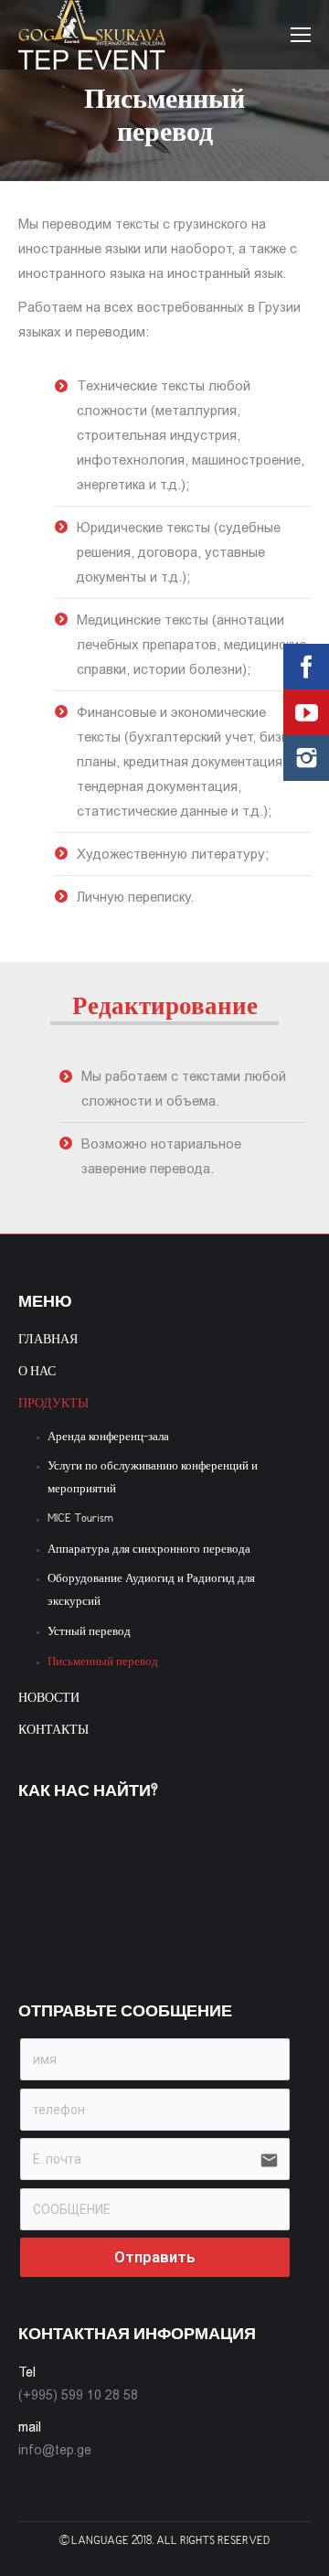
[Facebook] (306, 667)
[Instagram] (306, 758)
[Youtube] (306, 712)
